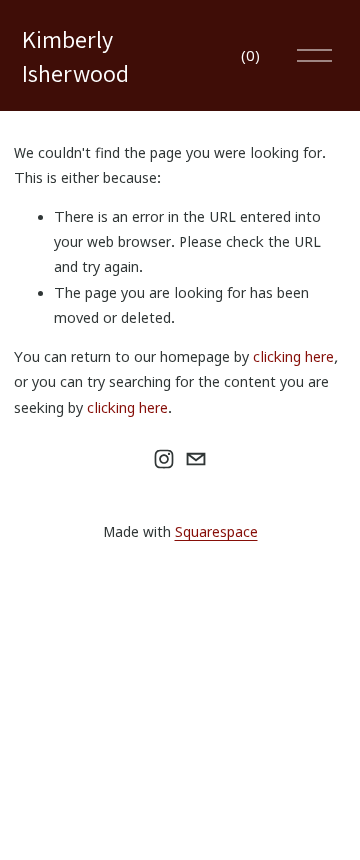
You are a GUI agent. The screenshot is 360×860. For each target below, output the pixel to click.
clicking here (293, 356)
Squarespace (216, 531)
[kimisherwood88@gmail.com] (196, 459)
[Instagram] (164, 459)
